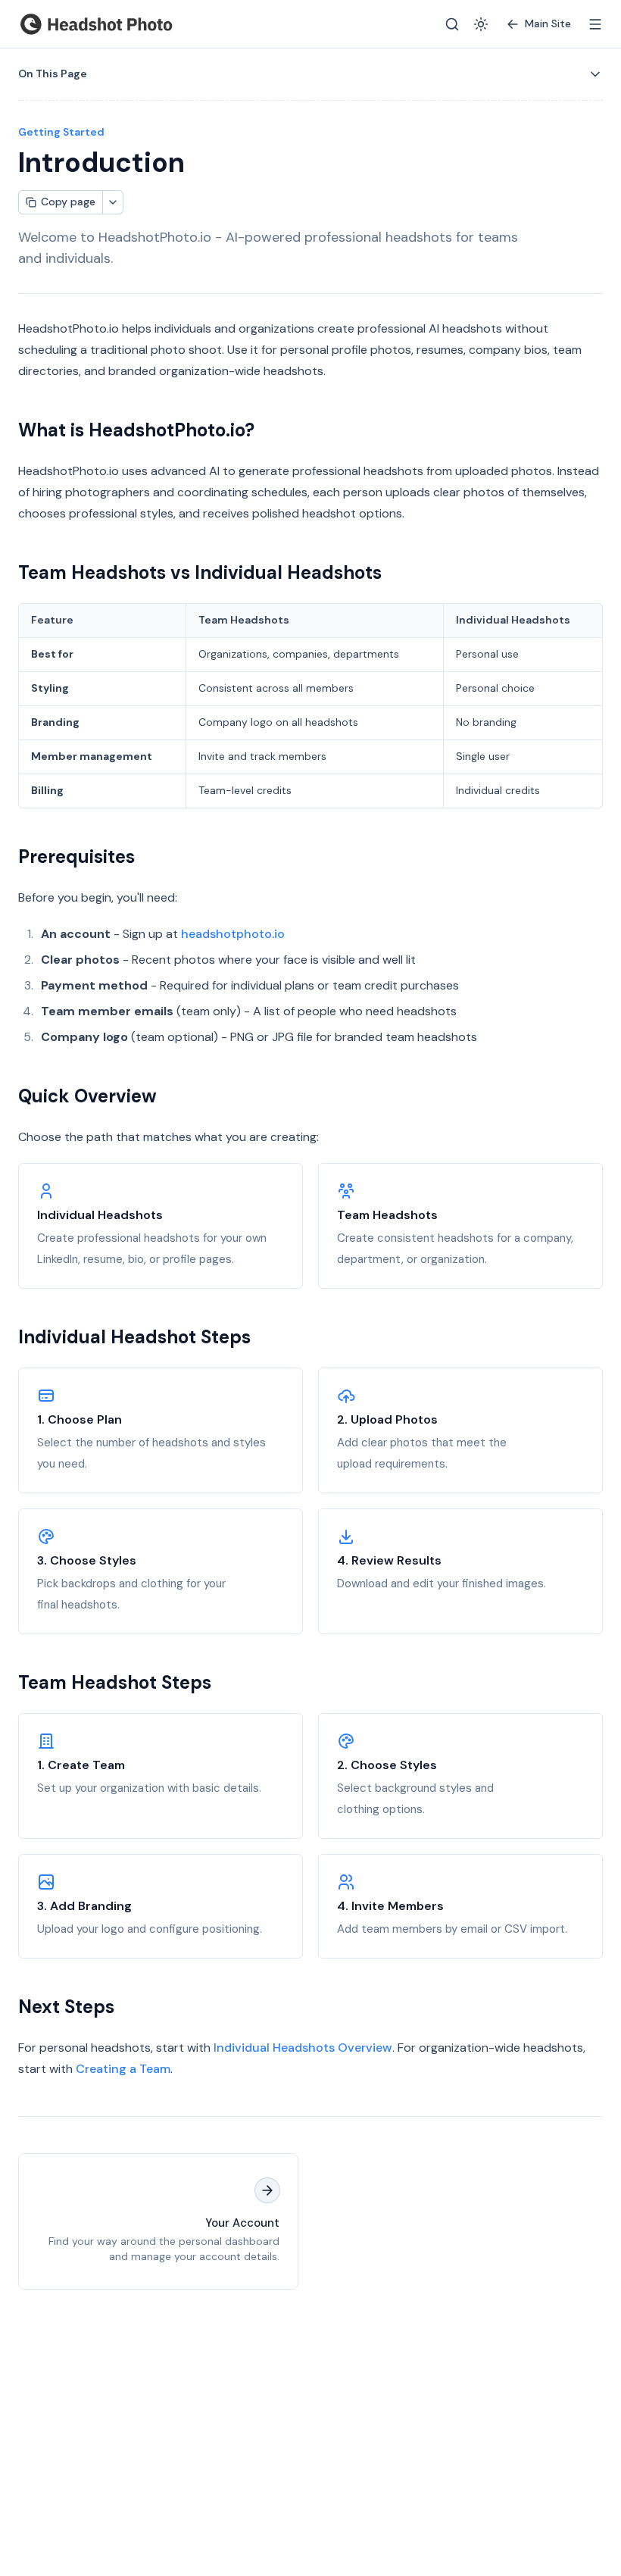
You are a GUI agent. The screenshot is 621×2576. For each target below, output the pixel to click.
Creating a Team (123, 2069)
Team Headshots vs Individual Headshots (200, 572)
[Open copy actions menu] (113, 202)
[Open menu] (595, 24)
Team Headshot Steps (115, 1682)
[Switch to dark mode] (481, 24)
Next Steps (66, 2007)
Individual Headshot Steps (134, 1337)
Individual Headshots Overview (303, 2048)
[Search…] (452, 24)
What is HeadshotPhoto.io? (136, 430)
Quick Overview (87, 1096)
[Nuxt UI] (96, 24)
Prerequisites (76, 857)
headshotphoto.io (233, 934)
